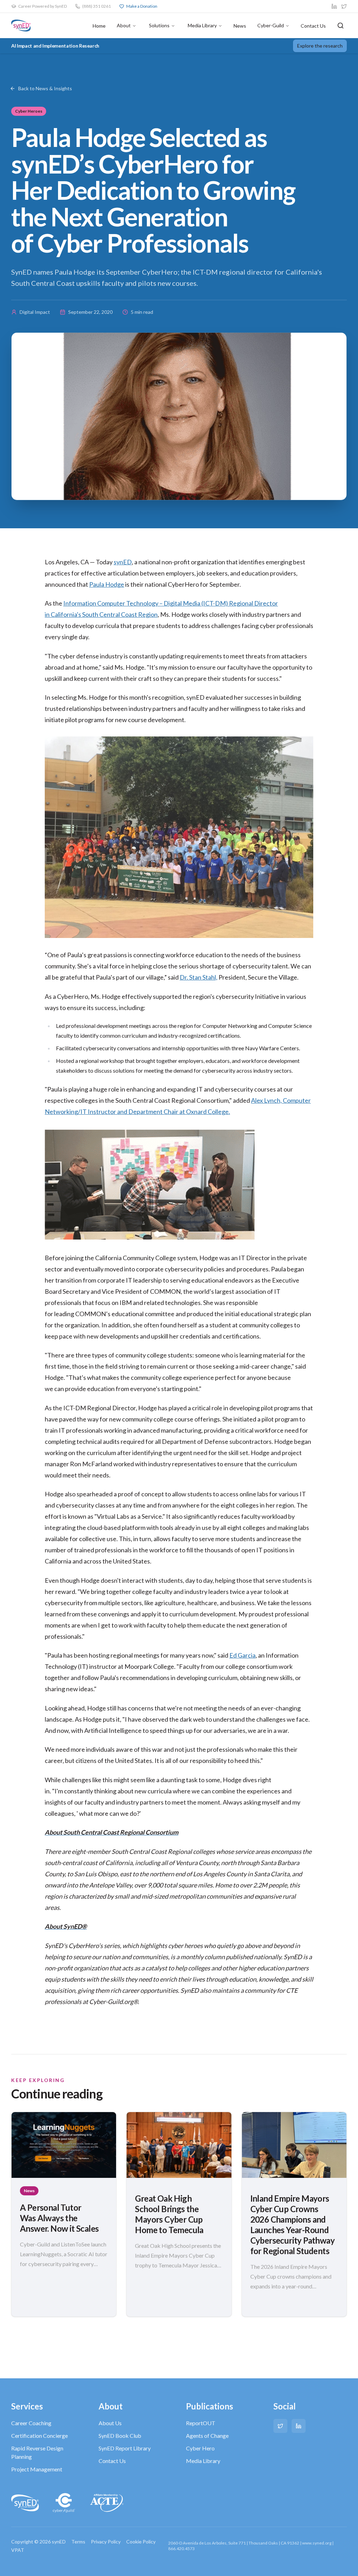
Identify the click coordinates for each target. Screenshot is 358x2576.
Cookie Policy (141, 2542)
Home (99, 26)
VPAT (18, 2550)
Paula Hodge (107, 584)
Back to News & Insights (45, 88)
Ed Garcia (242, 1655)
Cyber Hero (200, 2448)
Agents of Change (207, 2436)
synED (123, 562)
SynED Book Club (120, 2436)
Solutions (159, 25)
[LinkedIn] (299, 2426)
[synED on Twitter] (344, 6)
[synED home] (21, 26)
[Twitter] (280, 2426)
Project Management (37, 2469)
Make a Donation (142, 6)
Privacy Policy (106, 2542)
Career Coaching (31, 2423)
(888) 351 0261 (96, 6)
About (124, 25)
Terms (78, 2542)
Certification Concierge (40, 2436)
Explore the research (320, 46)
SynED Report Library (125, 2448)
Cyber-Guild (271, 25)
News (240, 26)
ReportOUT (201, 2423)
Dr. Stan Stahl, (199, 977)
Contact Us (313, 26)
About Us (110, 2423)
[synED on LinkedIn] (334, 6)
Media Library (202, 25)
